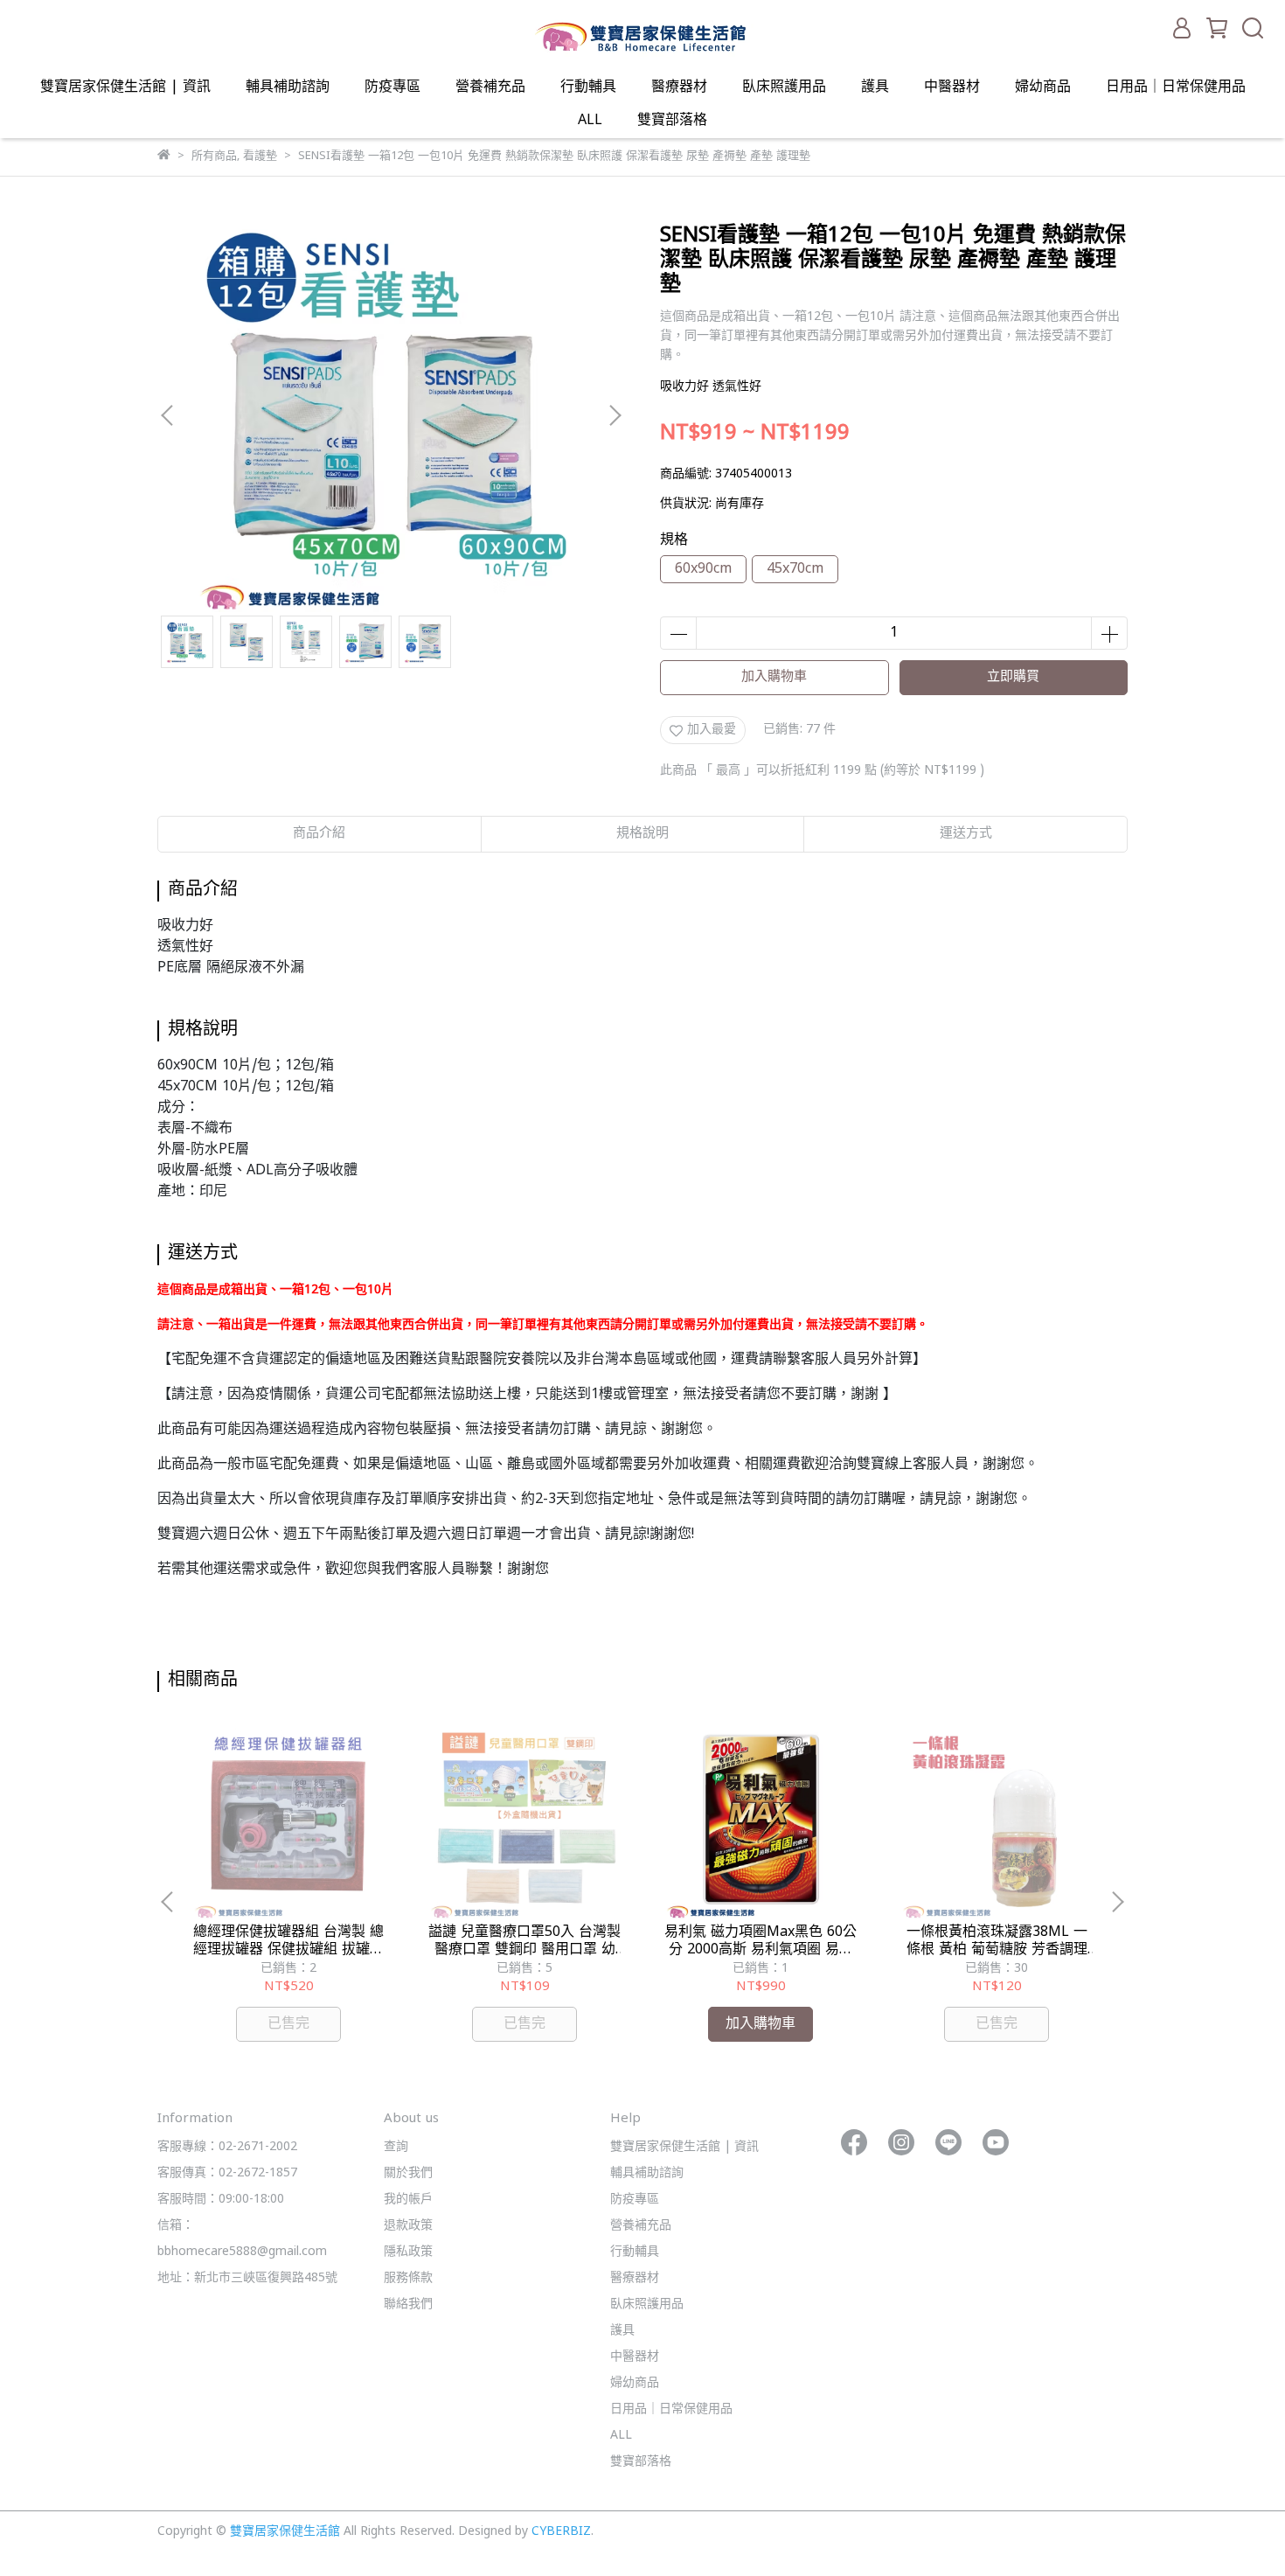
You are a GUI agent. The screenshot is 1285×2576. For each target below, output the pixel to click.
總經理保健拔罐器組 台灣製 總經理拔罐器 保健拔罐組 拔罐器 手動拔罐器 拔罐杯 (288, 1941)
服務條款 (408, 2278)
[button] (615, 415)
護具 (875, 87)
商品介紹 (319, 834)
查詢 (396, 2147)
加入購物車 (774, 677)
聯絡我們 (408, 2304)
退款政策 (408, 2226)
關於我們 (408, 2173)
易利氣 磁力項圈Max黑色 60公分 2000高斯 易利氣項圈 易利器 (761, 1941)
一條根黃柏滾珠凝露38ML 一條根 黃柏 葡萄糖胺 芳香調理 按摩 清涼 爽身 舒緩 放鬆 (997, 1941)
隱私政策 (408, 2252)
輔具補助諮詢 (288, 87)
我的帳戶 (408, 2200)
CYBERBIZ (561, 2532)
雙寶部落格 (672, 121)
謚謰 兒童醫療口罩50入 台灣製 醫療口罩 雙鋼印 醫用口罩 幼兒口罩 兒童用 (524, 1941)
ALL (590, 121)
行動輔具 (588, 87)
